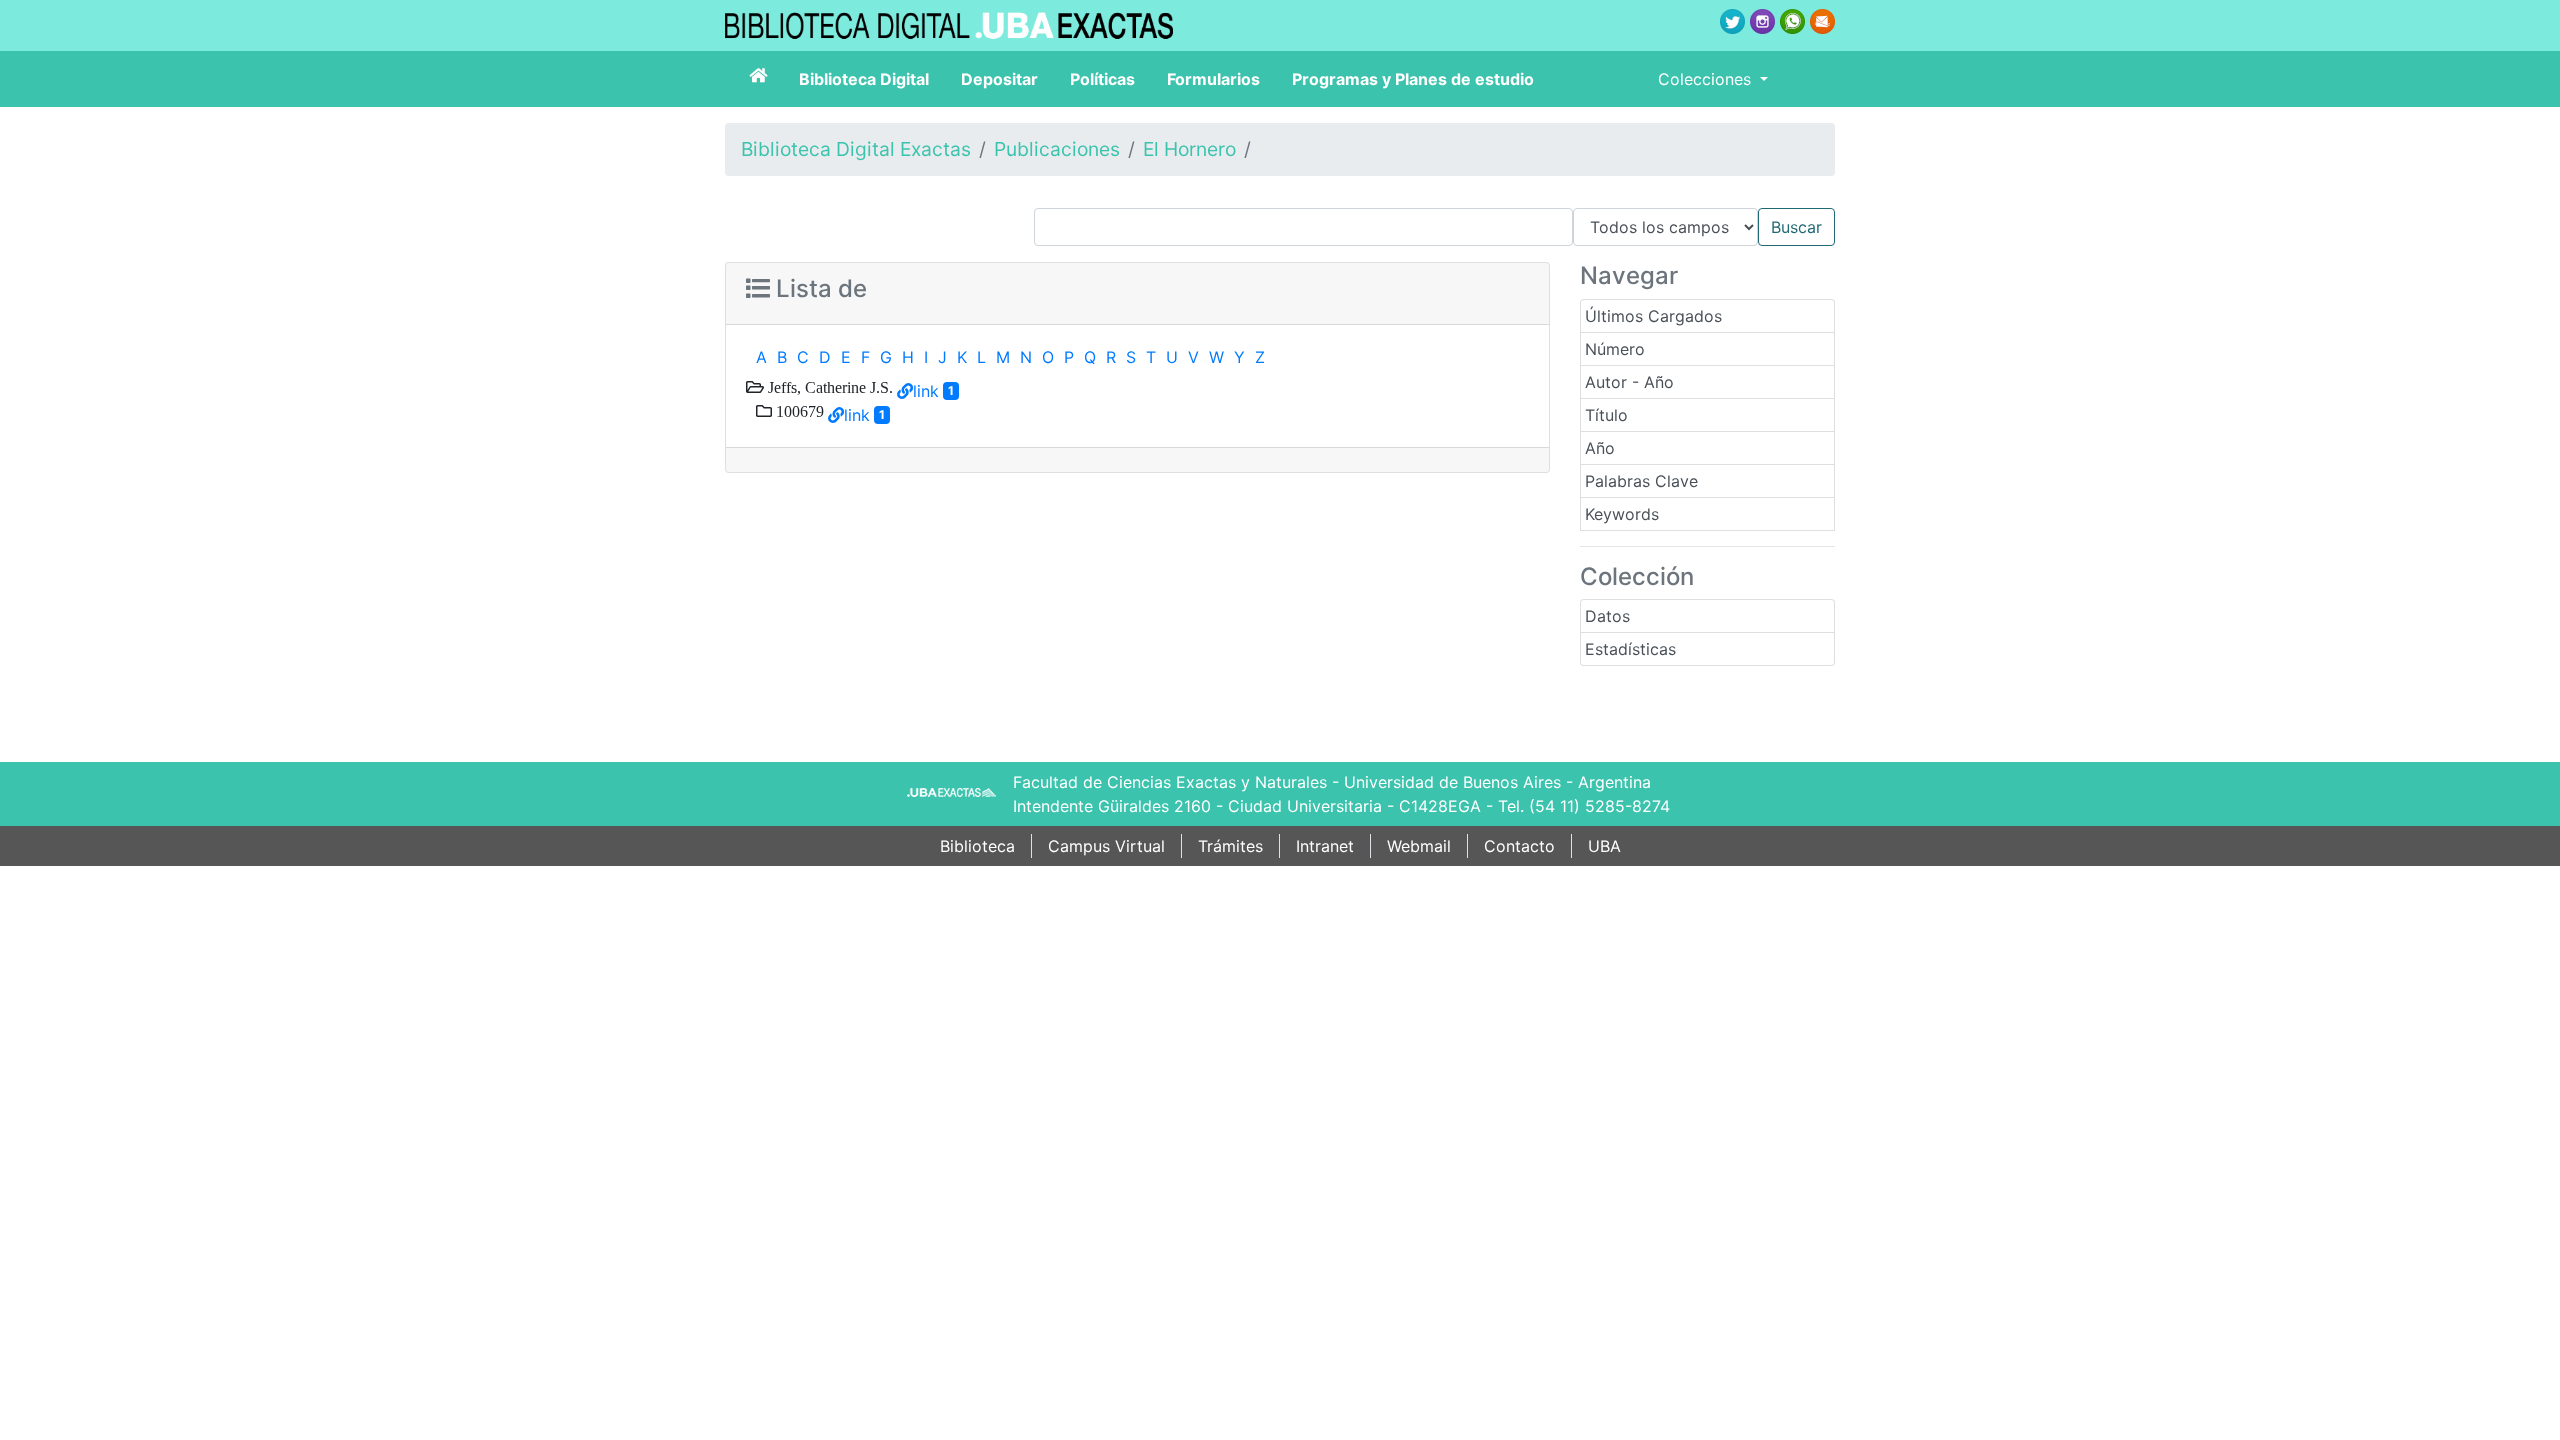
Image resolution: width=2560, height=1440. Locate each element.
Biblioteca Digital (864, 79)
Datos (1607, 616)
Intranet (1325, 846)
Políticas (1102, 79)
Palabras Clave (1641, 481)
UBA (1604, 846)
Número (1615, 349)
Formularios (1213, 79)
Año (1600, 448)
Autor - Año (1629, 382)
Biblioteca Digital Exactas (856, 149)
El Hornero (1189, 149)
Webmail (1419, 846)
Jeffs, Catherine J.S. (828, 387)
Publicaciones (1057, 149)
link (926, 391)
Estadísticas (1630, 649)
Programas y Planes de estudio (1413, 79)
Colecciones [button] (1707, 79)
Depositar (999, 79)
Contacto (1519, 846)
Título (1606, 415)
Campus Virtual (1106, 846)
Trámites (1230, 846)
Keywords (1622, 514)
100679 (798, 411)
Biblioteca (977, 846)
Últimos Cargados (1653, 316)
